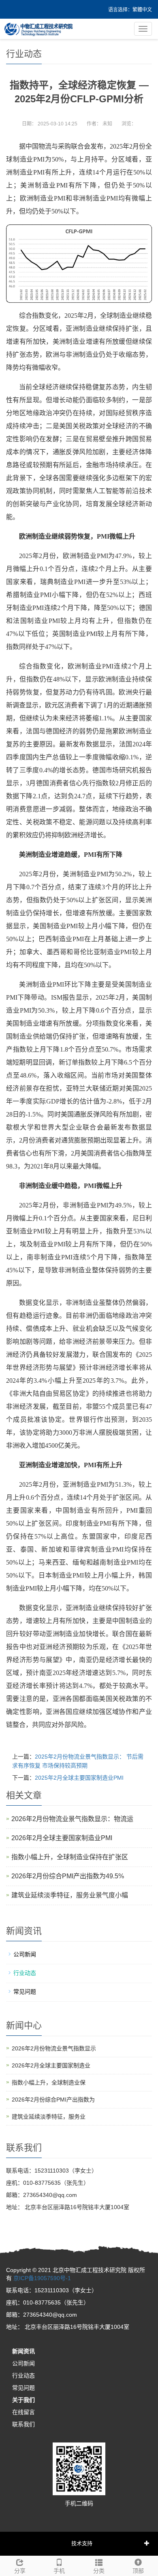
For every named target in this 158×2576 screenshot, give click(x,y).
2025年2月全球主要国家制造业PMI (79, 1778)
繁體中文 (142, 10)
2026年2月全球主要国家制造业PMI (62, 1838)
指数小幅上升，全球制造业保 (49, 2082)
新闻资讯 (23, 2351)
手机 (59, 2571)
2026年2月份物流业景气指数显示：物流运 (72, 1819)
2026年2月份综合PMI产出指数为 (53, 2100)
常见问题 (25, 1992)
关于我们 (23, 2400)
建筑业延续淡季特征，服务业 (49, 2117)
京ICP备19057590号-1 (42, 2278)
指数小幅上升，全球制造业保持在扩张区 (70, 1857)
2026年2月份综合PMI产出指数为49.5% (68, 1876)
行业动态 (25, 1973)
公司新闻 (25, 1954)
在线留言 (23, 2412)
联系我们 (23, 2424)
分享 (20, 2571)
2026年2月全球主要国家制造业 (51, 2065)
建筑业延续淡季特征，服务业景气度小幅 (70, 1895)
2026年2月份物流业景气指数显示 (54, 2048)
